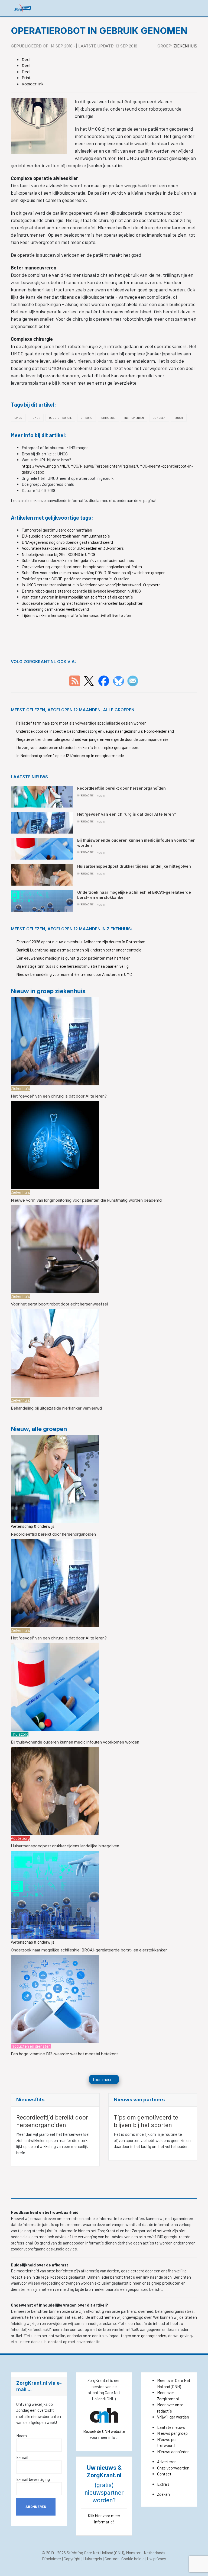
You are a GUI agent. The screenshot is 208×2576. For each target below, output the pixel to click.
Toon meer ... (104, 2079)
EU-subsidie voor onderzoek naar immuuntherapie (66, 536)
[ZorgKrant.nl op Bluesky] (120, 680)
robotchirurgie (60, 418)
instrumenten (134, 418)
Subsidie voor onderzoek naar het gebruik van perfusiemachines (78, 560)
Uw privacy (157, 2559)
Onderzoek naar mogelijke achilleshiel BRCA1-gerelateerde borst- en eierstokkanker (89, 1950)
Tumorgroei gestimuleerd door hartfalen (57, 530)
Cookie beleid (133, 2559)
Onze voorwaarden (173, 2468)
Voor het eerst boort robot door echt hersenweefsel (59, 1304)
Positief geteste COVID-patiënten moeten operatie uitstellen (76, 579)
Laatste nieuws (171, 2427)
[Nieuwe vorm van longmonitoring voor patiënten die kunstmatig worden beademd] (55, 1145)
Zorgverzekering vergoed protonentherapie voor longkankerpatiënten (82, 567)
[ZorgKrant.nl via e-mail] (133, 680)
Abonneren (36, 2507)
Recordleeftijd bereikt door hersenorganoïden (53, 1534)
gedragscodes (154, 2336)
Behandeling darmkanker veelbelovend (55, 609)
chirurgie (108, 418)
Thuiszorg (20, 1734)
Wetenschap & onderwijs (33, 1526)
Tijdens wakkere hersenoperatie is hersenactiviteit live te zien (76, 615)
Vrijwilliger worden (173, 2417)
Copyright (72, 2559)
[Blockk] (23, 8)
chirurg (87, 418)
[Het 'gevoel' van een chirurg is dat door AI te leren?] (55, 1041)
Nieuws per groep (172, 2433)
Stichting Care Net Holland (90, 2553)
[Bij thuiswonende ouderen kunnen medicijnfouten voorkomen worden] (55, 1687)
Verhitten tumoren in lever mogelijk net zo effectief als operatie (77, 597)
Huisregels (93, 2559)
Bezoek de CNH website (104, 2431)
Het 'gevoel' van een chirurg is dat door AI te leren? (59, 1096)
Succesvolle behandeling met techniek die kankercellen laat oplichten (82, 603)
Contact (164, 2474)
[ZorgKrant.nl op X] (89, 680)
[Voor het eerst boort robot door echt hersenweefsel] (55, 1249)
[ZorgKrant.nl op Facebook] (104, 680)
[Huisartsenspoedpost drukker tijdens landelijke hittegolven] (55, 1790)
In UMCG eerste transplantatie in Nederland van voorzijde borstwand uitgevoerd (91, 585)
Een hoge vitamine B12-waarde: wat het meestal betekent (64, 2054)
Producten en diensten (31, 2046)
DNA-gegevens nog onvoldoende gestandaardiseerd (67, 542)
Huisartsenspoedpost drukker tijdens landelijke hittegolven (65, 1846)
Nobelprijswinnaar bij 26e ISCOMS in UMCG (58, 554)
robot (179, 418)
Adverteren (167, 2462)
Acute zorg (20, 1838)
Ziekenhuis (185, 46)
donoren (159, 418)
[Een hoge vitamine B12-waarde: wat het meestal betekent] (55, 1998)
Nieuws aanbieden (173, 2452)
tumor (36, 418)
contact (56, 2342)
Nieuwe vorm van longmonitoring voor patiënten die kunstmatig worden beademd (86, 1200)
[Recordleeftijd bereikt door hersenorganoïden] (55, 1479)
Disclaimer (52, 2559)
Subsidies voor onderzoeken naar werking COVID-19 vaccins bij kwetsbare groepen (94, 573)
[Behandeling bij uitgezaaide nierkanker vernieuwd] (55, 1353)
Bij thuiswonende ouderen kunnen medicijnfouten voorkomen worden (75, 1742)
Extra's (163, 2484)
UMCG (18, 418)
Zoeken (163, 2494)
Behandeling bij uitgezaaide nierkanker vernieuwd (56, 1408)
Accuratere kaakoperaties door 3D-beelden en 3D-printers (73, 548)
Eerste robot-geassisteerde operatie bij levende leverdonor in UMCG (81, 591)
